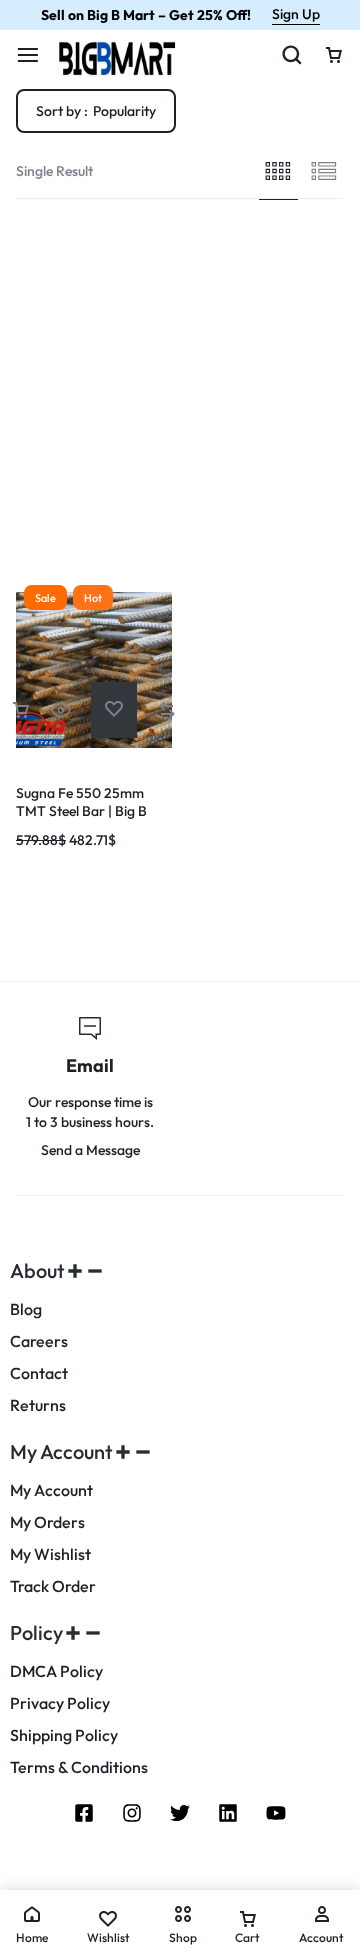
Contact (39, 1373)
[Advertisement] (180, 389)
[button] (21, 709)
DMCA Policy (56, 1671)
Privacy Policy (60, 1703)
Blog (26, 1309)
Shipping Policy (64, 1735)
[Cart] (334, 55)
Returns (38, 1405)
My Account (51, 1490)
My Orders (47, 1522)
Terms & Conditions (79, 1767)
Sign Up (296, 14)
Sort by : (96, 111)
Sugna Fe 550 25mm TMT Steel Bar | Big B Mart (81, 811)
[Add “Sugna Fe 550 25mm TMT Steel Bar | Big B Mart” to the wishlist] (114, 709)
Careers (39, 1341)
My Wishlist (50, 1554)
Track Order (53, 1586)
